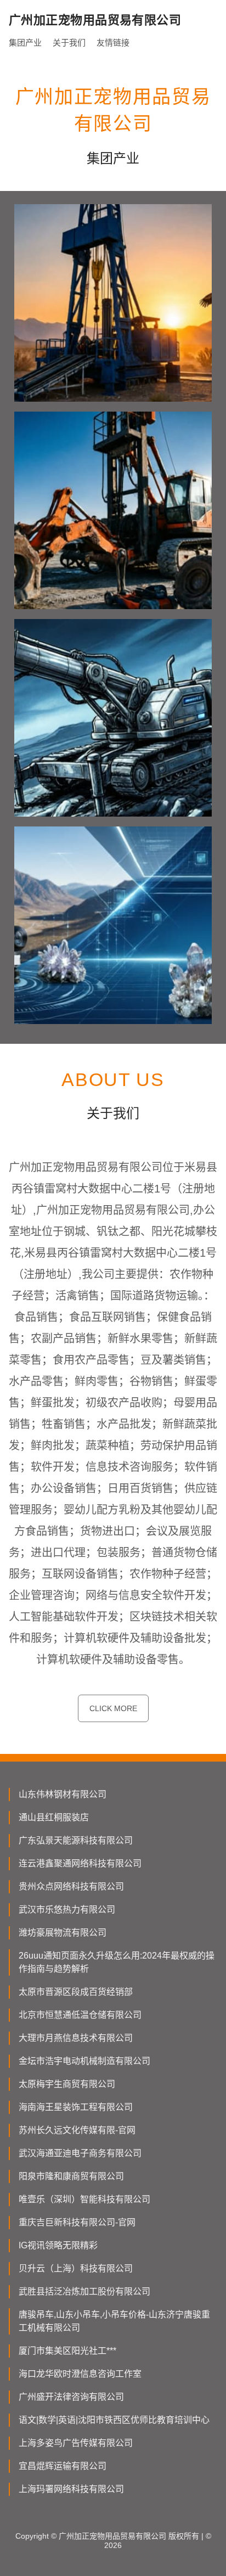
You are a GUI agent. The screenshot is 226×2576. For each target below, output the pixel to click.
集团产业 (25, 43)
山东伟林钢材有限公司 (63, 1794)
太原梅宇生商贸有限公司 (67, 2084)
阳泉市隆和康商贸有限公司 (71, 2176)
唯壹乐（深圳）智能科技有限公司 (84, 2199)
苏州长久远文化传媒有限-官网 (77, 2130)
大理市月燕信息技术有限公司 (76, 2038)
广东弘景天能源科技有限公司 (76, 1840)
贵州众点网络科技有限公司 (71, 1886)
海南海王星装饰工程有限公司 (76, 2107)
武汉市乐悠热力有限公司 (67, 1909)
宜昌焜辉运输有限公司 (63, 2466)
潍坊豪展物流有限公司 (63, 1933)
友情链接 (113, 43)
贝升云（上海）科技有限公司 (76, 2268)
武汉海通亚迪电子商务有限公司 (80, 2153)
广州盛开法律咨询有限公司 (71, 2397)
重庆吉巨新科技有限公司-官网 (77, 2222)
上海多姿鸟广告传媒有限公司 (76, 2443)
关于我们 (69, 43)
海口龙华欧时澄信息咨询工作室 (80, 2374)
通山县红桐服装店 (54, 1817)
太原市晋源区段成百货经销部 (76, 1992)
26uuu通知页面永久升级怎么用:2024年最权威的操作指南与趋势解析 (117, 1962)
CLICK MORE (113, 1708)
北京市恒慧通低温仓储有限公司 (80, 2015)
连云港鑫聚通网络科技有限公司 (80, 1863)
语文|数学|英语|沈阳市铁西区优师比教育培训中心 (114, 2420)
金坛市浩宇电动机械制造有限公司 (84, 2061)
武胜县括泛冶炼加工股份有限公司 (84, 2291)
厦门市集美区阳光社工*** (67, 2351)
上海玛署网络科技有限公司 (71, 2489)
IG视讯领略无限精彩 (58, 2245)
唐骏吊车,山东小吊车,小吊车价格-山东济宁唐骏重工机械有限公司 (114, 2321)
